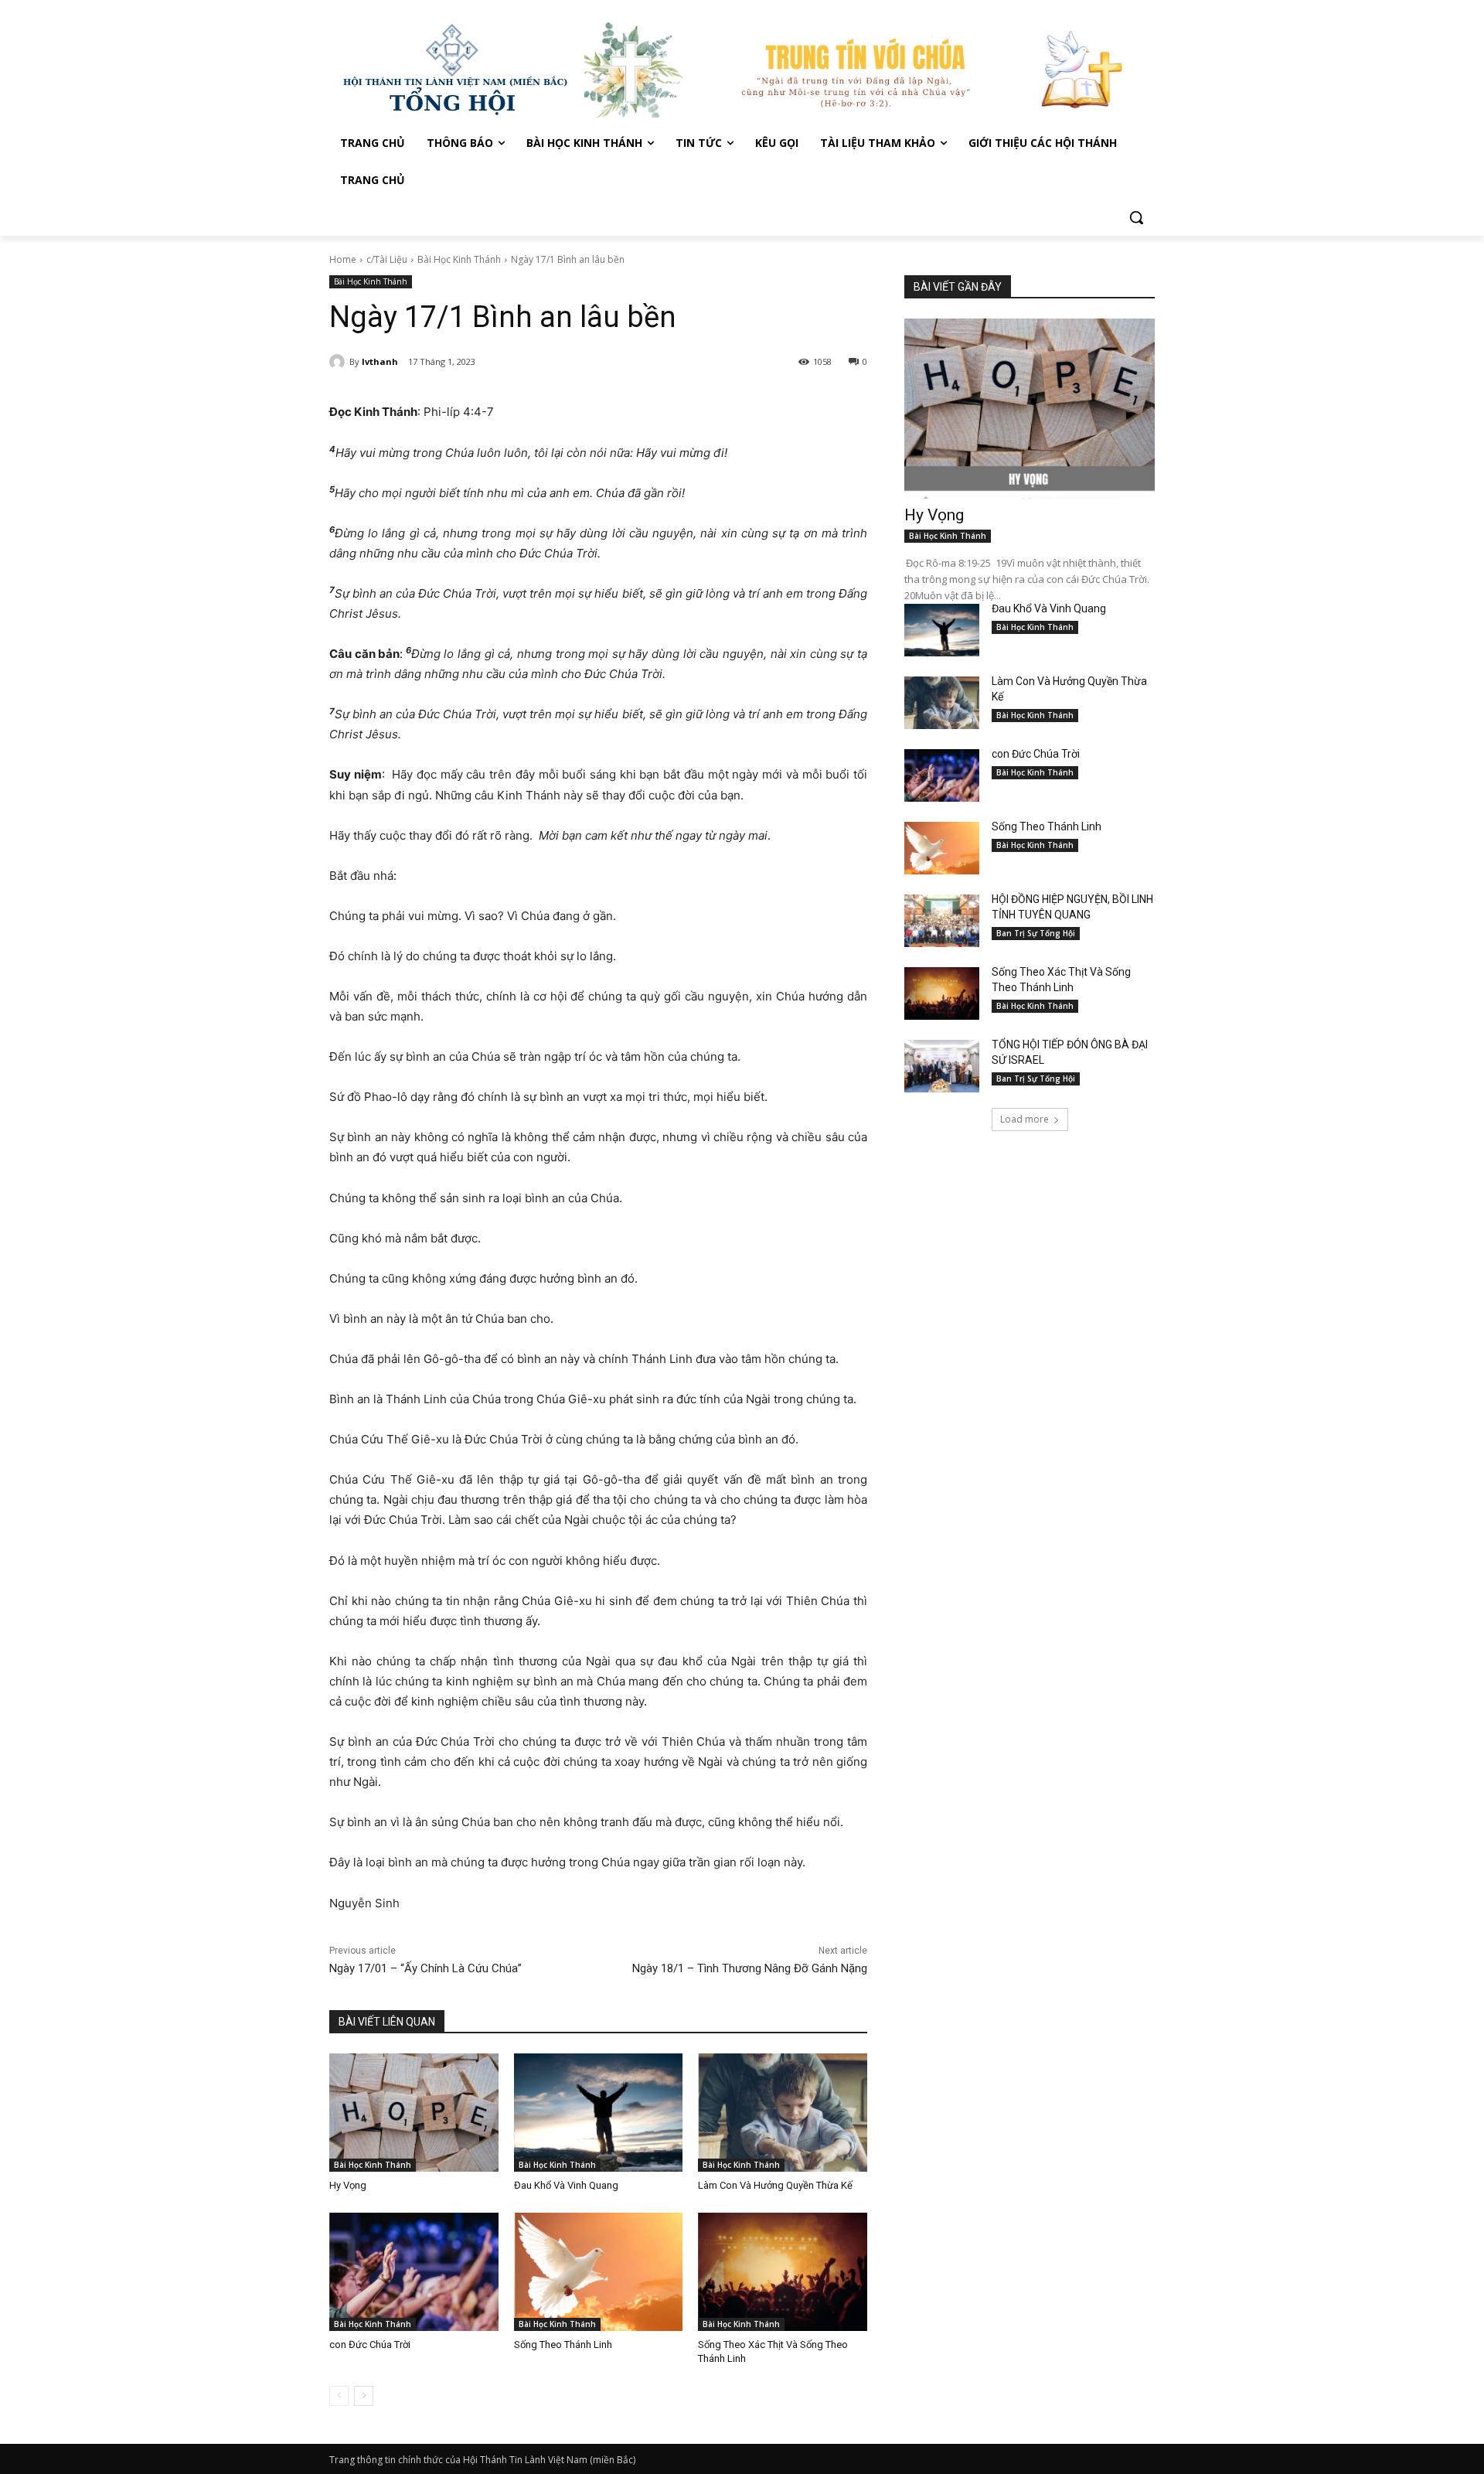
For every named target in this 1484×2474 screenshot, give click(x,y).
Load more (1025, 1119)
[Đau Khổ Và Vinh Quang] (599, 2113)
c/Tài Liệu (387, 259)
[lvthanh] (339, 362)
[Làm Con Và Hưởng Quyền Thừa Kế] (783, 2113)
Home (343, 259)
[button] (1136, 217)
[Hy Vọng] (414, 2113)
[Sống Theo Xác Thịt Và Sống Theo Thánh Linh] (783, 2272)
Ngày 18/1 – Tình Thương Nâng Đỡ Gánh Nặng (750, 1968)
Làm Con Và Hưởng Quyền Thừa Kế (775, 2185)
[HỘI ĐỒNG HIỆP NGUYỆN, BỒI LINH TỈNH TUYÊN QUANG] (942, 921)
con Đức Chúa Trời (370, 2345)
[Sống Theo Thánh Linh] (599, 2272)
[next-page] (364, 2396)
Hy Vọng (349, 2185)
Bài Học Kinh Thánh (459, 259)
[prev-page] (339, 2396)
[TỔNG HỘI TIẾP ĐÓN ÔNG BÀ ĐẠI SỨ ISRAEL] (942, 1066)
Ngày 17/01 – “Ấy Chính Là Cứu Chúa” (425, 1968)
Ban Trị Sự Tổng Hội (1036, 933)
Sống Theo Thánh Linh (563, 2345)
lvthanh (380, 361)
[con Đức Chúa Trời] (414, 2272)
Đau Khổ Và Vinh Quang (567, 2185)
